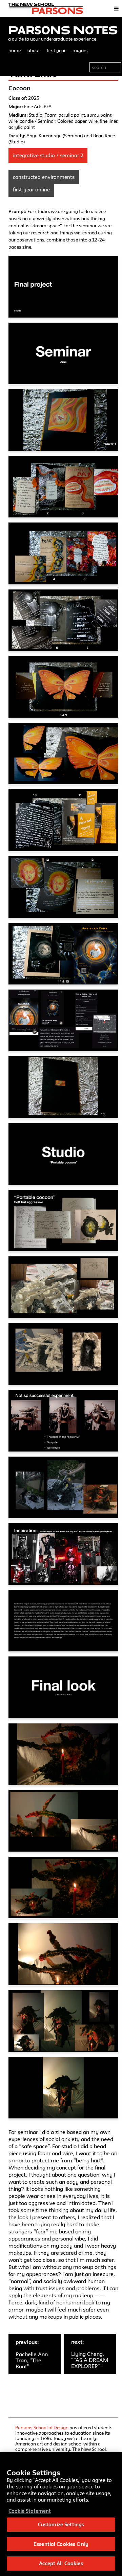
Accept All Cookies (61, 2563)
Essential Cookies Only (61, 2544)
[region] (61, 2514)
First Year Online (31, 190)
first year (56, 50)
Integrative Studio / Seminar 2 (48, 155)
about (34, 50)
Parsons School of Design (42, 2428)
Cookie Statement (30, 2511)
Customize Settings (61, 2524)
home (15, 50)
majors (80, 50)
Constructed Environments (44, 177)
